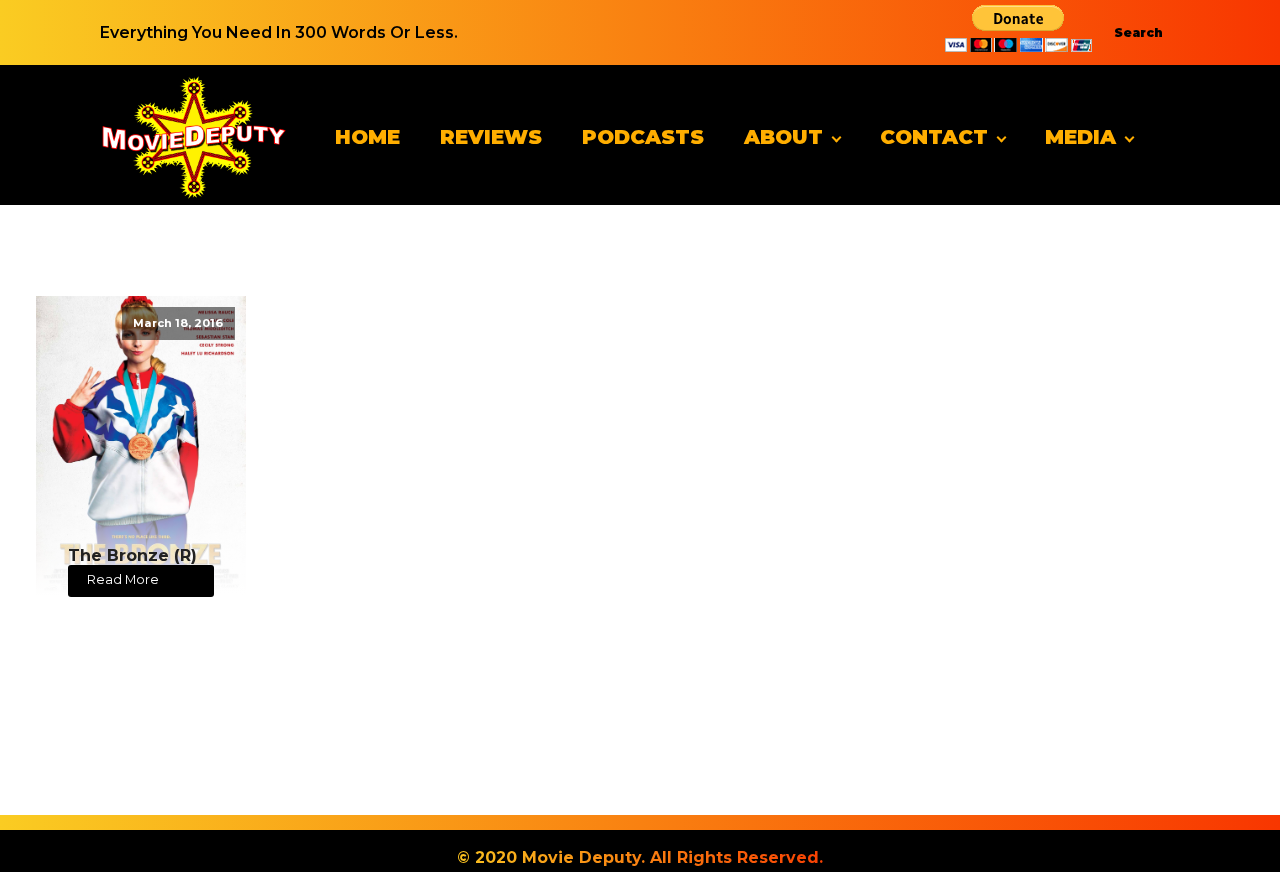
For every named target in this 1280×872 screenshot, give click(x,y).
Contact (934, 137)
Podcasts (643, 137)
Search (1138, 32)
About (783, 137)
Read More (123, 579)
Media (1080, 137)
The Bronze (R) (132, 555)
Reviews (491, 137)
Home (367, 137)
